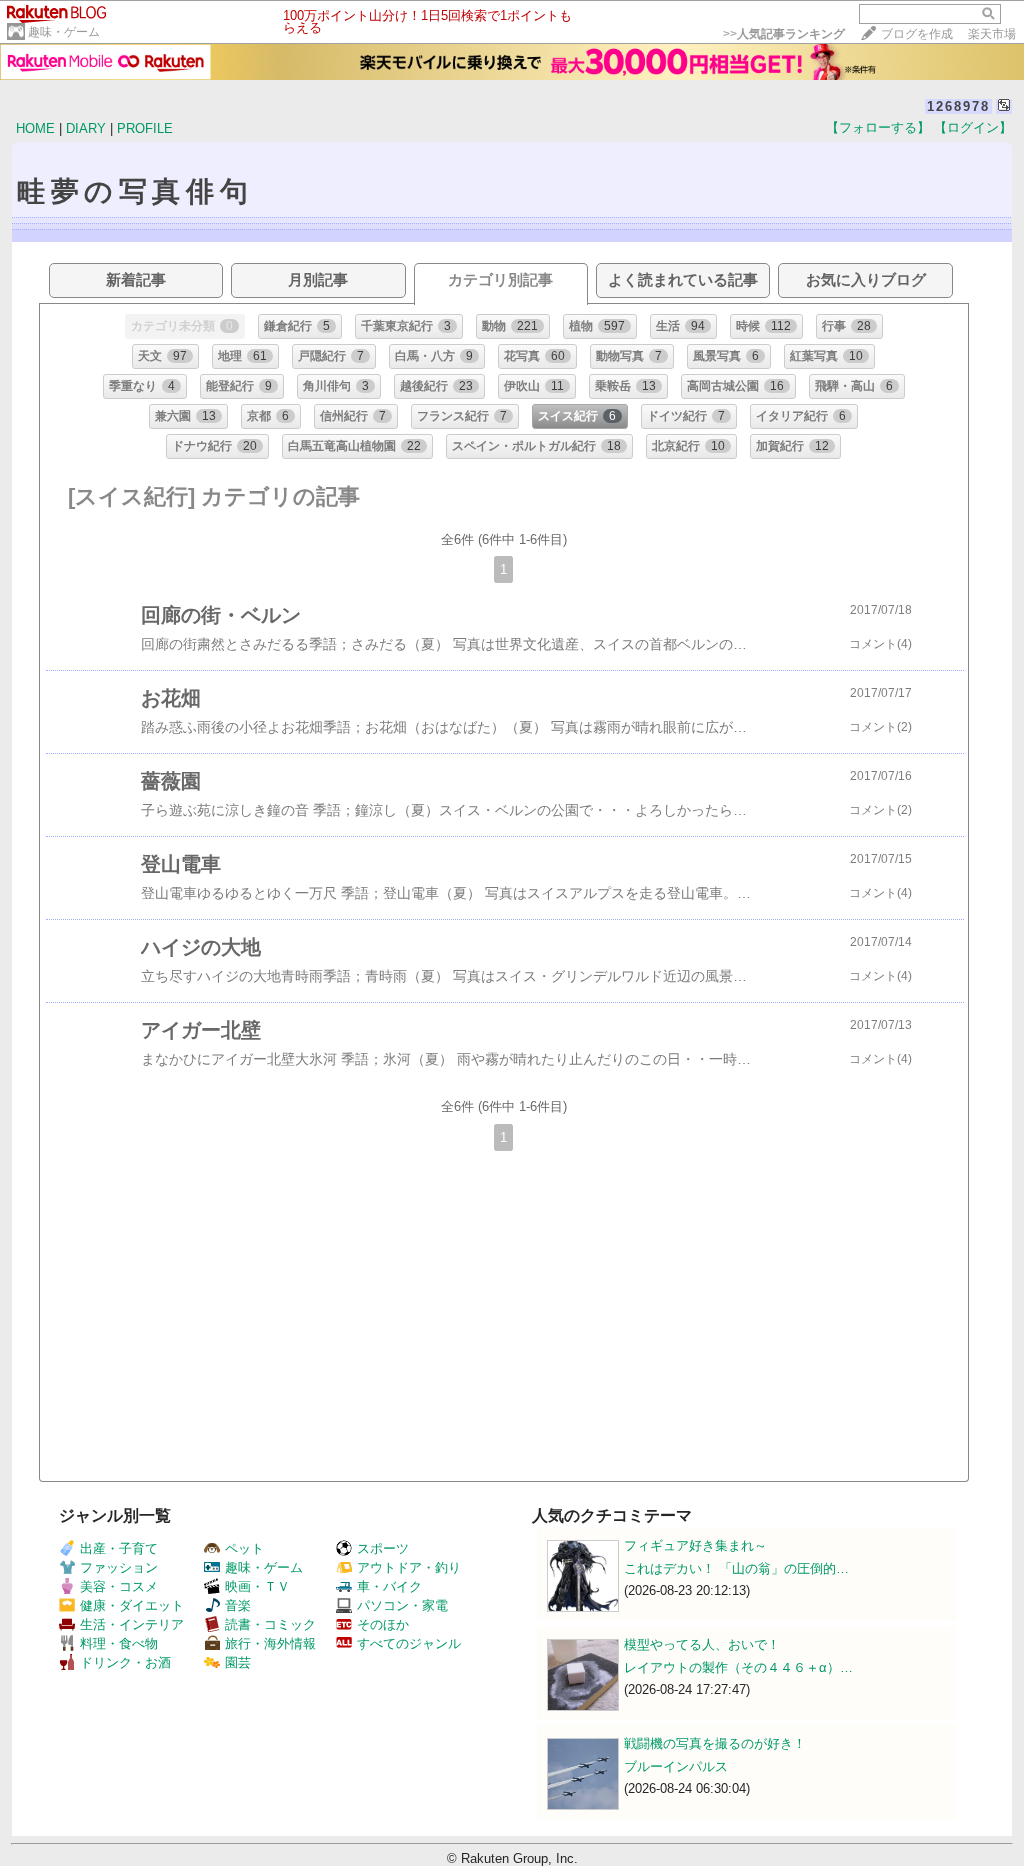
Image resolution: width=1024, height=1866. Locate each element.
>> (784, 34)
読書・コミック (270, 1624)
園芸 (238, 1662)
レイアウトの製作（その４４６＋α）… (738, 1667)
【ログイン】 (973, 127)
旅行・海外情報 (270, 1643)
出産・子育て (119, 1548)
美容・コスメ (119, 1586)
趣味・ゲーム (64, 32)
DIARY (86, 128)
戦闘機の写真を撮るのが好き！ (715, 1743)
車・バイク (389, 1586)
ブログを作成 (917, 34)
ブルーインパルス (676, 1766)
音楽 (238, 1605)
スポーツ (383, 1548)
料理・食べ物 (119, 1643)
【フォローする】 (878, 127)
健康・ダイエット (132, 1605)
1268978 (958, 106)
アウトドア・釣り (409, 1567)
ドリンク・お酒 (125, 1662)
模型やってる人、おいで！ (702, 1644)
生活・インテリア (132, 1624)
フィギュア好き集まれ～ (695, 1545)
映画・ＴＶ (257, 1586)
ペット (244, 1548)
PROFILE (145, 128)
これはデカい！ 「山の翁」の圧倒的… (736, 1568)
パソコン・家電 (402, 1605)
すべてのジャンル (409, 1643)
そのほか (383, 1624)
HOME (35, 128)
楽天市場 (992, 34)
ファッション (119, 1567)
